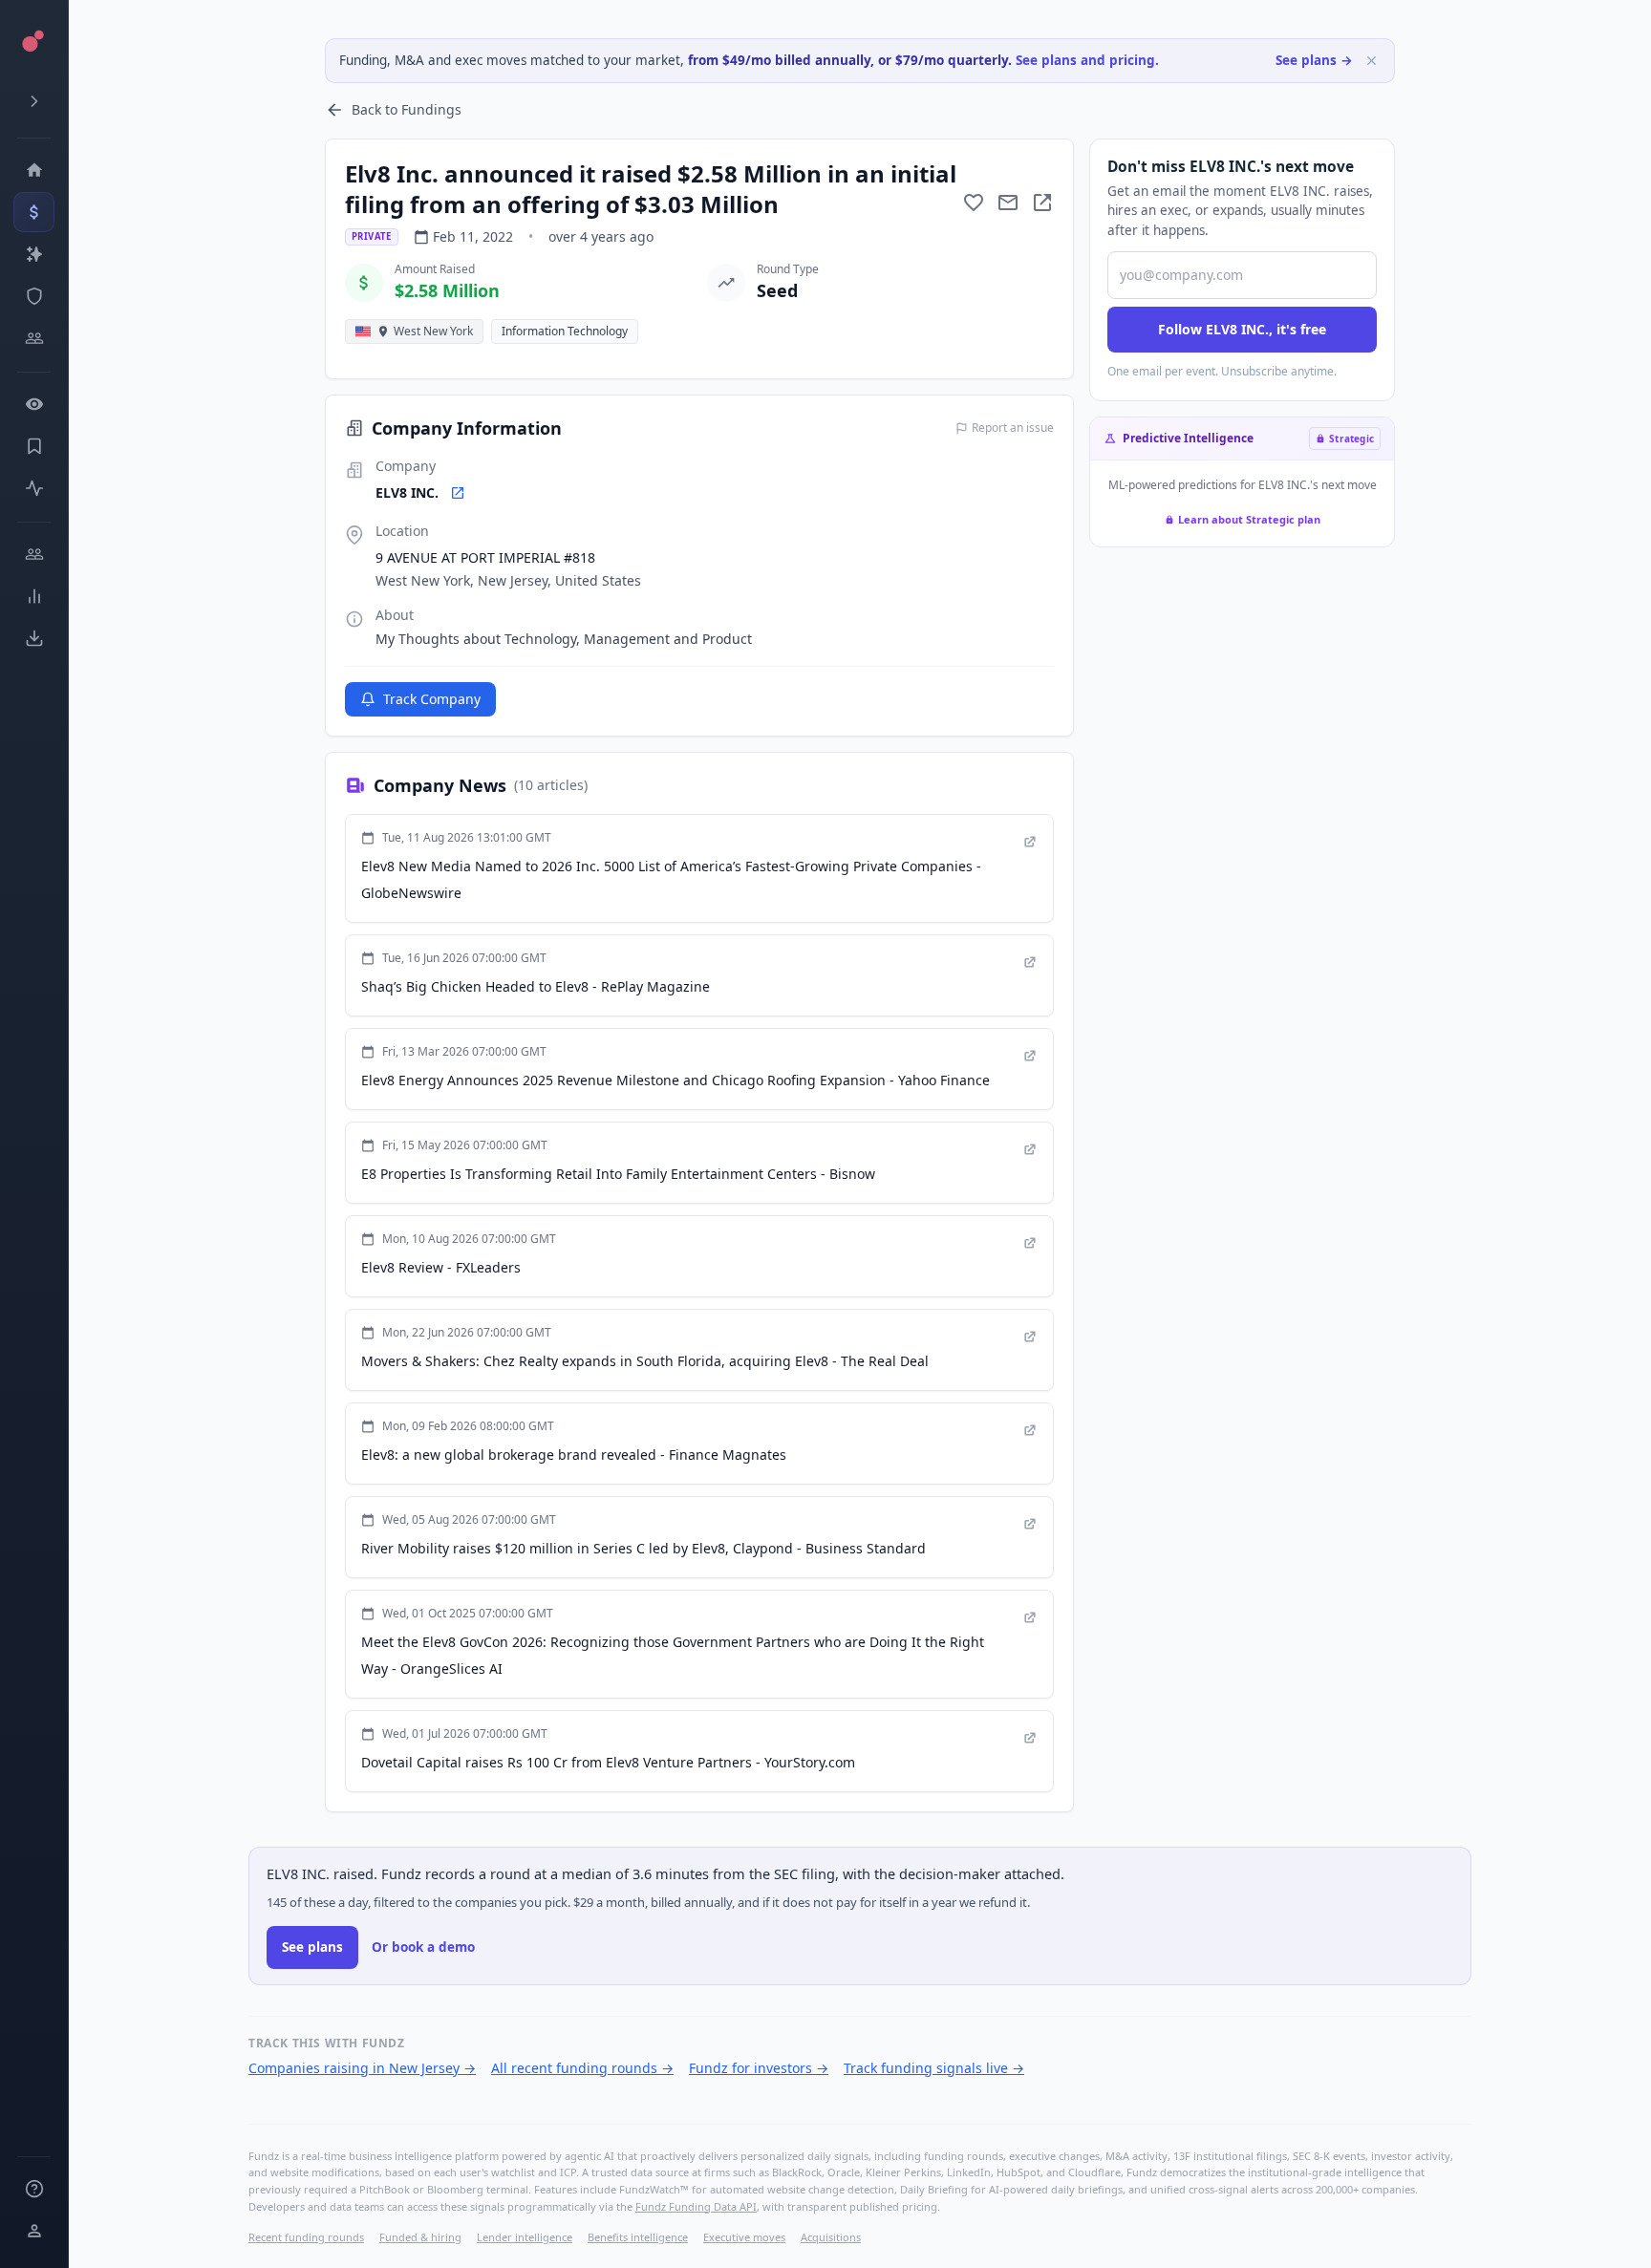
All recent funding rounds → (582, 2068)
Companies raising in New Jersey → (362, 2068)
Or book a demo (423, 1947)
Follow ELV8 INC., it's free (1242, 329)
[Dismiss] (1372, 61)
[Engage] (34, 554)
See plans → (1314, 60)
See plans (312, 1947)
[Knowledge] (34, 2189)
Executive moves (744, 2237)
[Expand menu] (34, 101)
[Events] (34, 212)
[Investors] (34, 338)
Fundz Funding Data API (696, 2206)
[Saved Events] (34, 446)
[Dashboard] (34, 170)
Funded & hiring (420, 2237)
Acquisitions (831, 2237)
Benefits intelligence (638, 2237)
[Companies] (34, 254)
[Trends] (34, 596)
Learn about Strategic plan (1249, 519)
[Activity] (34, 488)
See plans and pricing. (1087, 60)
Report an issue (1013, 428)
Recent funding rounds (306, 2237)
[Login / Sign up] (34, 2231)
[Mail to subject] (1008, 203)
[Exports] (34, 638)
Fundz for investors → (759, 2068)
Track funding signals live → (934, 2068)
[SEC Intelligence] (34, 296)
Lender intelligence (525, 2237)
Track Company (432, 699)
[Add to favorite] (974, 203)
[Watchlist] (34, 404)
